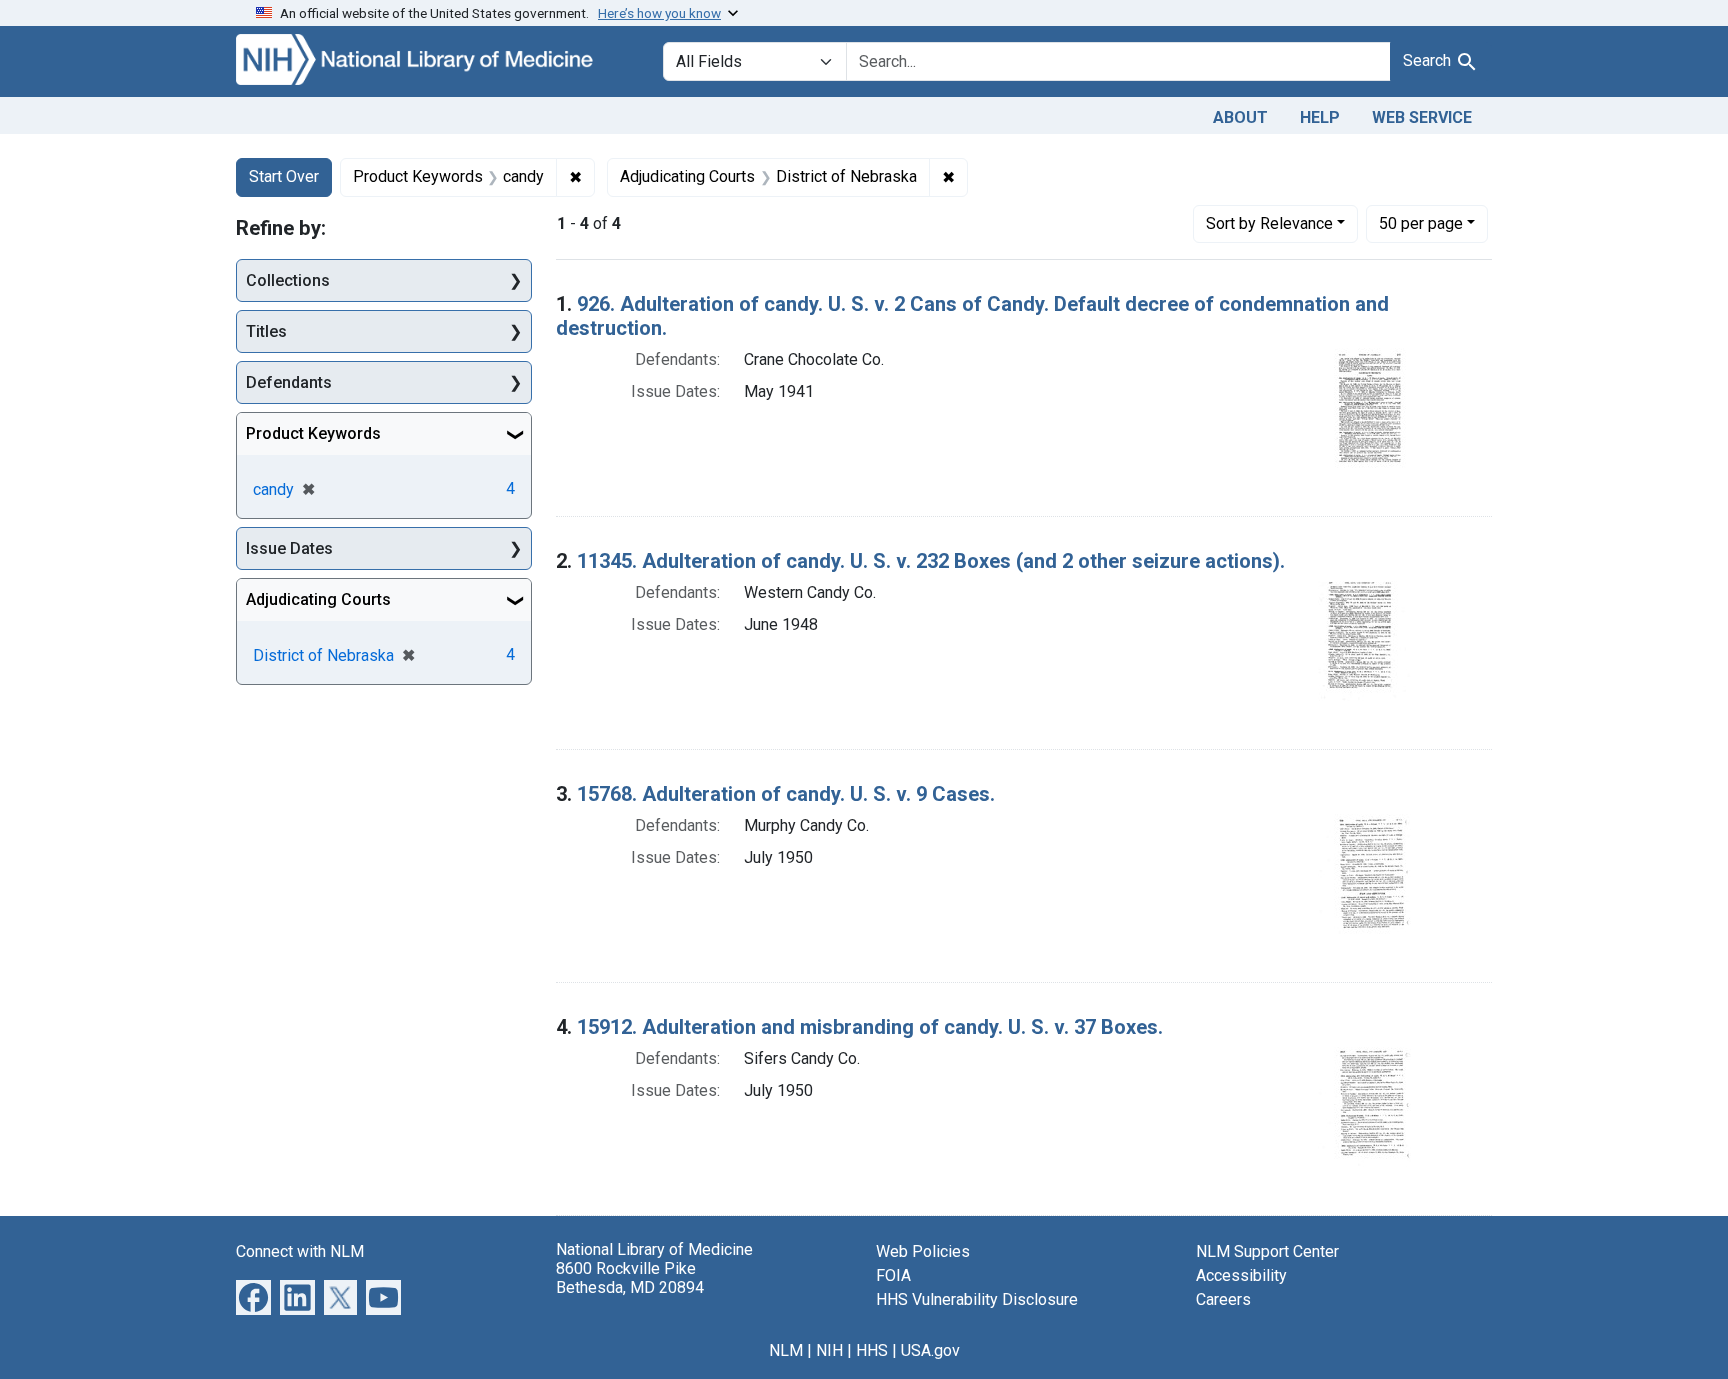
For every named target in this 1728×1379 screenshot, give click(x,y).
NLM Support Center (1267, 1251)
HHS (872, 1350)
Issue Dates (289, 548)
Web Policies (923, 1251)
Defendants (289, 382)
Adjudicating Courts (318, 599)
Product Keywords (313, 433)
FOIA (893, 1275)
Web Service (1422, 117)
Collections (288, 280)
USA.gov (930, 1350)
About (1240, 117)
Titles (266, 331)
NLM (786, 1350)
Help (1320, 117)
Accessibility (1241, 1275)
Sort (1269, 223)
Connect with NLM (300, 1251)
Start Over (284, 176)
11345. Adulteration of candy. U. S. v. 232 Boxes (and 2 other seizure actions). (931, 561)
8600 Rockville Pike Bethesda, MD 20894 (630, 1278)
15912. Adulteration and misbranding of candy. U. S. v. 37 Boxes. (870, 1027)
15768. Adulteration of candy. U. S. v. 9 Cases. (786, 794)
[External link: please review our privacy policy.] (253, 1295)
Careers (1223, 1299)
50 (1421, 223)
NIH (829, 1350)
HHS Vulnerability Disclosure (977, 1299)
